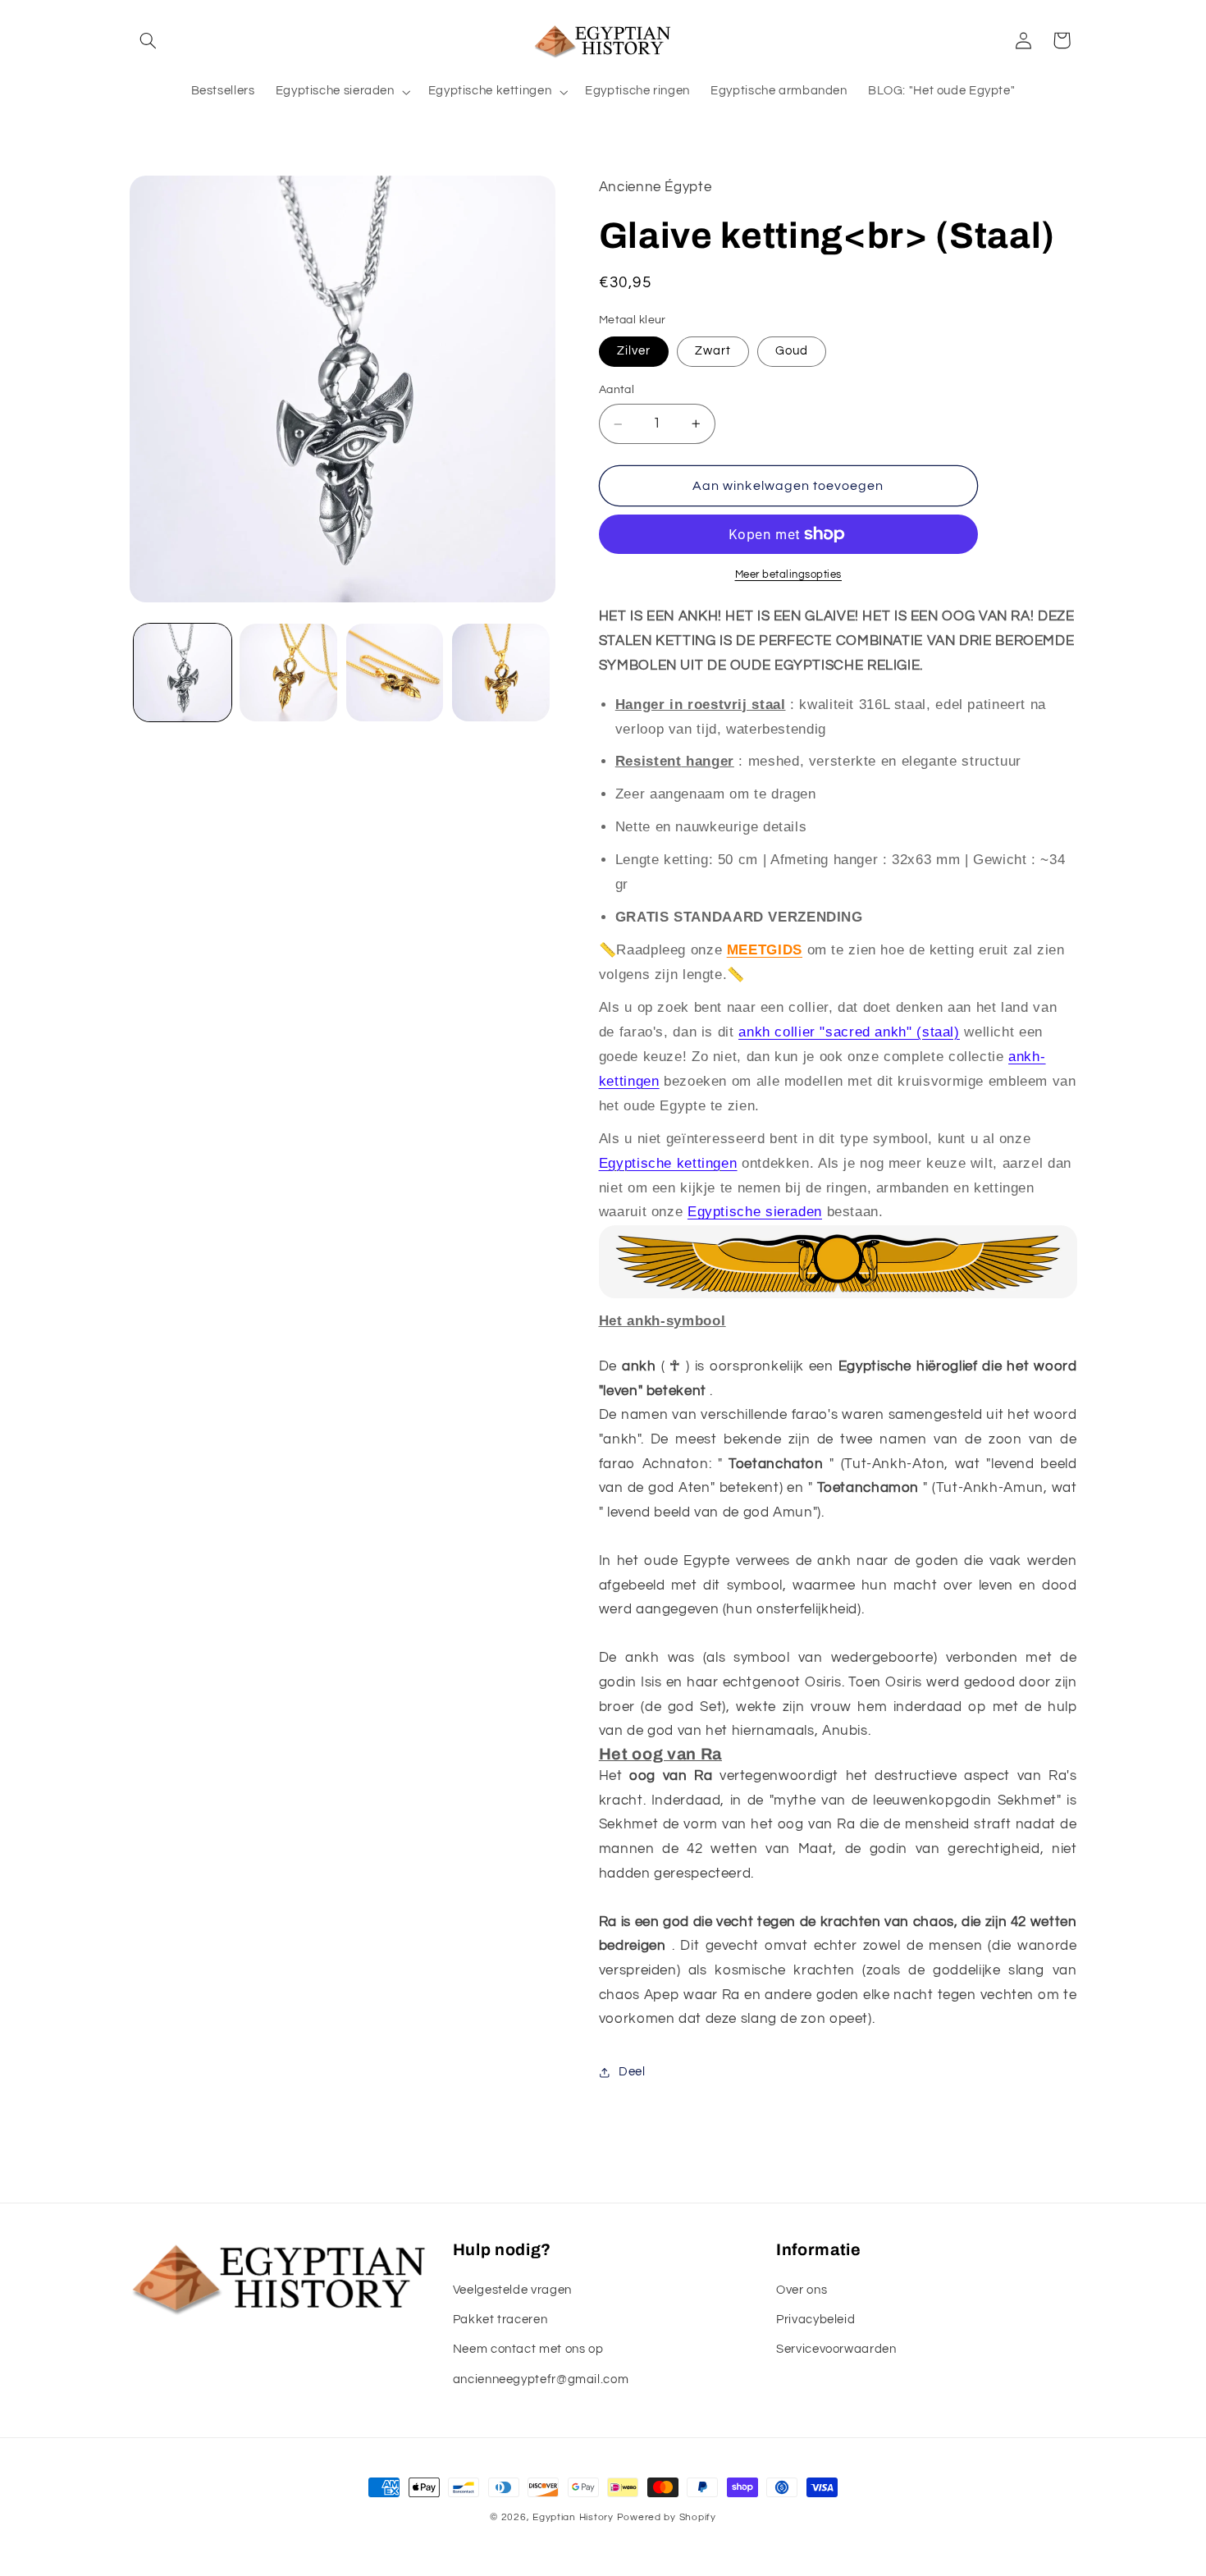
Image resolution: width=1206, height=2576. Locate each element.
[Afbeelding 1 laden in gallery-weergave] (183, 673)
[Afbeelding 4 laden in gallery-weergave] (288, 673)
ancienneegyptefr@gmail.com (541, 2379)
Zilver (634, 352)
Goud (792, 352)
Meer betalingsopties (789, 575)
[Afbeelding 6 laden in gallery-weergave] (501, 673)
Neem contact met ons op (528, 2349)
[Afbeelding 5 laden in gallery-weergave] (395, 673)
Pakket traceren (500, 2320)
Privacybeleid (815, 2320)
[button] (148, 40)
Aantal (617, 391)
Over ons (802, 2290)
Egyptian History (573, 2517)
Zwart (713, 352)
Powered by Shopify (667, 2517)
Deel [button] (632, 2072)
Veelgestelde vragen (512, 2290)
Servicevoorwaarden (836, 2349)
